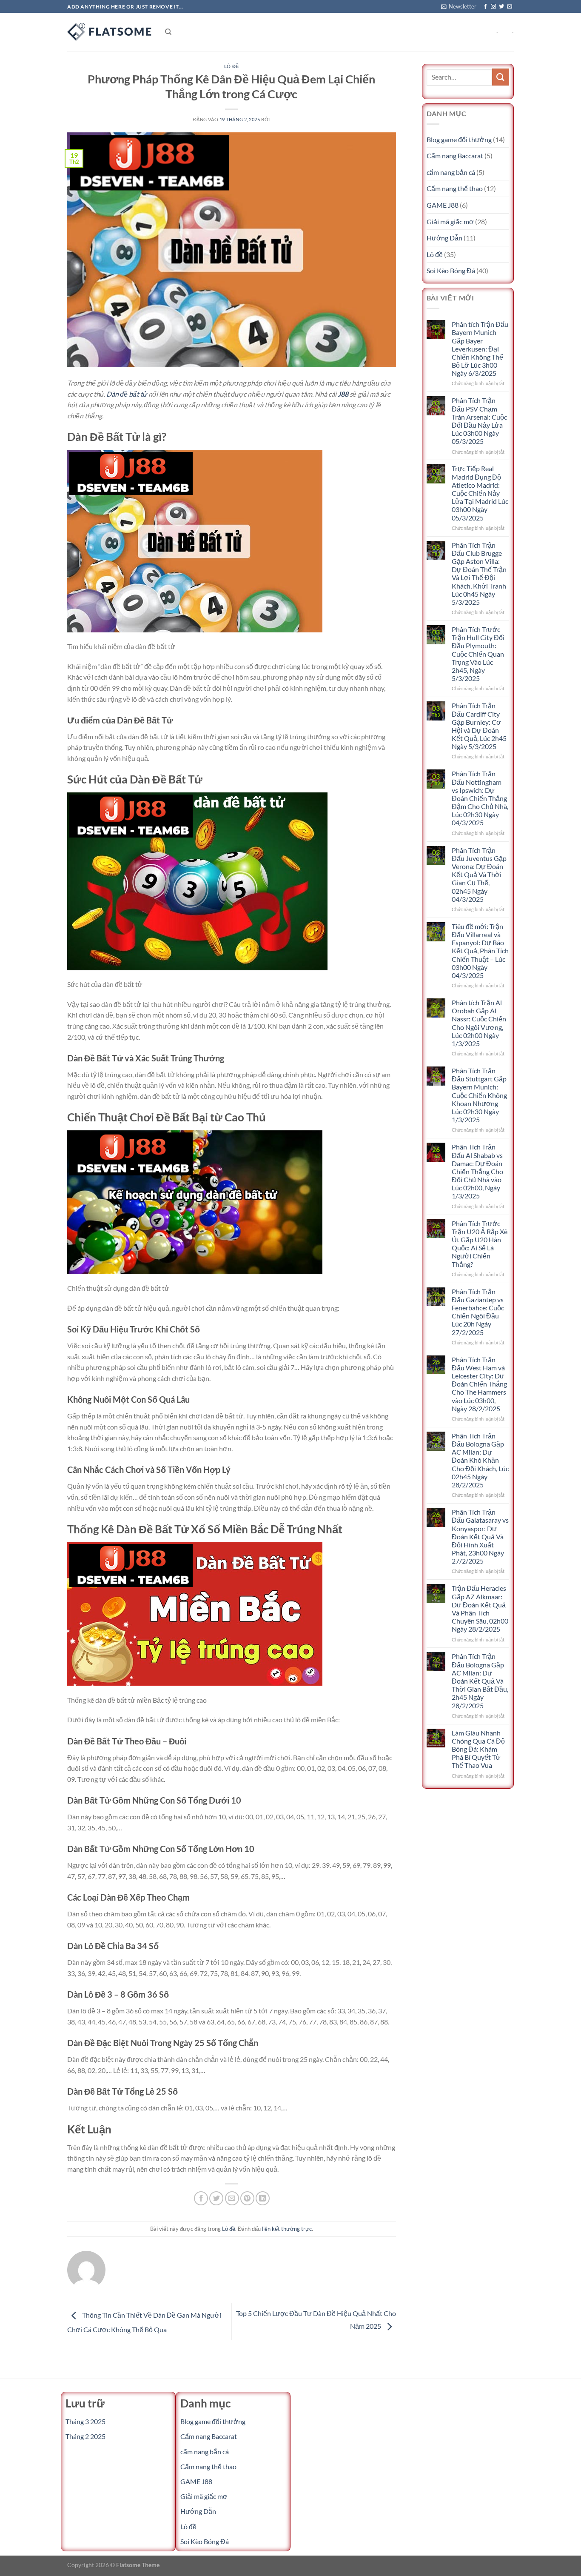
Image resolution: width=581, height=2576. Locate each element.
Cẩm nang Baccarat (455, 156)
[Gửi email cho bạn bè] (232, 2198)
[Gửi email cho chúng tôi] (510, 7)
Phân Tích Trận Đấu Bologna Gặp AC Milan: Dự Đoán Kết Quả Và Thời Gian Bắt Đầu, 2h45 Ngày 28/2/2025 (480, 1681)
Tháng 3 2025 (85, 2421)
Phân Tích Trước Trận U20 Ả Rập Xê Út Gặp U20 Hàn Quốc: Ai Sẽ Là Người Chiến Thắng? (480, 1244)
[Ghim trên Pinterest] (247, 2198)
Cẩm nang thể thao (455, 188)
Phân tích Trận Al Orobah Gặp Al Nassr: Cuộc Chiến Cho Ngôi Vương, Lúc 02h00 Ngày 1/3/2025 (479, 1023)
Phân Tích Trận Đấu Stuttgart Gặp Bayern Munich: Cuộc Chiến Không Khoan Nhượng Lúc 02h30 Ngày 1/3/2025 (479, 1095)
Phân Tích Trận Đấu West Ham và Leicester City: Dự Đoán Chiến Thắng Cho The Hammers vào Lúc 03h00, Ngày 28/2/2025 (479, 1384)
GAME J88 (443, 205)
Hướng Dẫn (444, 238)
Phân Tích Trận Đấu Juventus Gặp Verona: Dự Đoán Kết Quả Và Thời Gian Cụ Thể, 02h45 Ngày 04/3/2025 (479, 875)
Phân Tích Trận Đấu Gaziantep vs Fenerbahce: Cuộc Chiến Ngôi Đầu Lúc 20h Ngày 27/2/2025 (478, 1312)
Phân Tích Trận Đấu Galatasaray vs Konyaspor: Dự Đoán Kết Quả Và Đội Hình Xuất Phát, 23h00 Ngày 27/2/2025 (480, 1536)
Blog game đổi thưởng (459, 139)
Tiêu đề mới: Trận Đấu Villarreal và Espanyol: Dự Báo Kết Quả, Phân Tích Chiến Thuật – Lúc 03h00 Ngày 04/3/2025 (480, 951)
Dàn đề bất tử (127, 394)
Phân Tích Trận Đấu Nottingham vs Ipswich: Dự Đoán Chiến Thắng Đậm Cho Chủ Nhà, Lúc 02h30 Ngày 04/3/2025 (480, 798)
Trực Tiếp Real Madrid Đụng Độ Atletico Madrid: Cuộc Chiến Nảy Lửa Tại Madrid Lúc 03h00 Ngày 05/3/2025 (480, 493)
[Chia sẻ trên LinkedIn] (263, 2198)
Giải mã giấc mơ (450, 222)
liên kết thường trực (287, 2229)
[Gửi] (501, 77)
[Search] (168, 32)
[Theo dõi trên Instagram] (493, 7)
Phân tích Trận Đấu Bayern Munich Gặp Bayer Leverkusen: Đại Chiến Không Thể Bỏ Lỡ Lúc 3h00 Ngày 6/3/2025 (480, 349)
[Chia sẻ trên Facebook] (201, 2198)
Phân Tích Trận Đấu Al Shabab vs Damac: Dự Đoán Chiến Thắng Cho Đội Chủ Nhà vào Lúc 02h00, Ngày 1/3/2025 (477, 1171)
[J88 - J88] (110, 32)
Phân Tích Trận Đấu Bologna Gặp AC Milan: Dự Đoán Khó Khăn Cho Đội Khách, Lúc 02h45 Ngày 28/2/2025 (480, 1460)
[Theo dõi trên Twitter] (501, 7)
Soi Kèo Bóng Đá (451, 270)
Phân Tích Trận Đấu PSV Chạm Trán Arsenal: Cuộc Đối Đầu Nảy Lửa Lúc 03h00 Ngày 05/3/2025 (479, 421)
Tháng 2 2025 (85, 2436)
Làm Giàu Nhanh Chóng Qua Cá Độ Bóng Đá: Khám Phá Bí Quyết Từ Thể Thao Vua (478, 1749)
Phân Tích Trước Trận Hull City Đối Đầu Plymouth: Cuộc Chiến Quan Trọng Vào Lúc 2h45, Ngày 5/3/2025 (478, 654)
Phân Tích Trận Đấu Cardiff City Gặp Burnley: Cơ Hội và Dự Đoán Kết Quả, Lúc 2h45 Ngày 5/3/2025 (479, 726)
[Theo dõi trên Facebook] (485, 7)
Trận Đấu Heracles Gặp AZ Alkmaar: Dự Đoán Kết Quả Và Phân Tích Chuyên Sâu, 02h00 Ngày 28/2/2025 (480, 1608)
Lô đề (232, 66)
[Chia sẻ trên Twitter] (216, 2198)
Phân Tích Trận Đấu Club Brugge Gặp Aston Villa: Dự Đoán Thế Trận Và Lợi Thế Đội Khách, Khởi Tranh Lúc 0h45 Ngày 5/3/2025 (479, 573)
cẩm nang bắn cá (451, 172)
